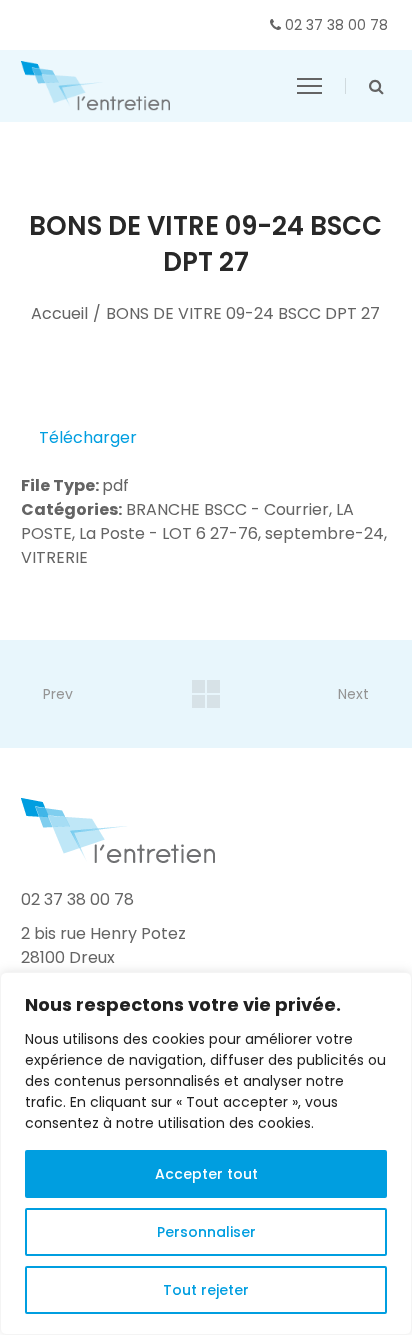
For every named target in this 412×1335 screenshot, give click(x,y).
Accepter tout (206, 1174)
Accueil (59, 313)
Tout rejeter (206, 1290)
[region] (206, 1153)
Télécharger (88, 437)
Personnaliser (206, 1232)
